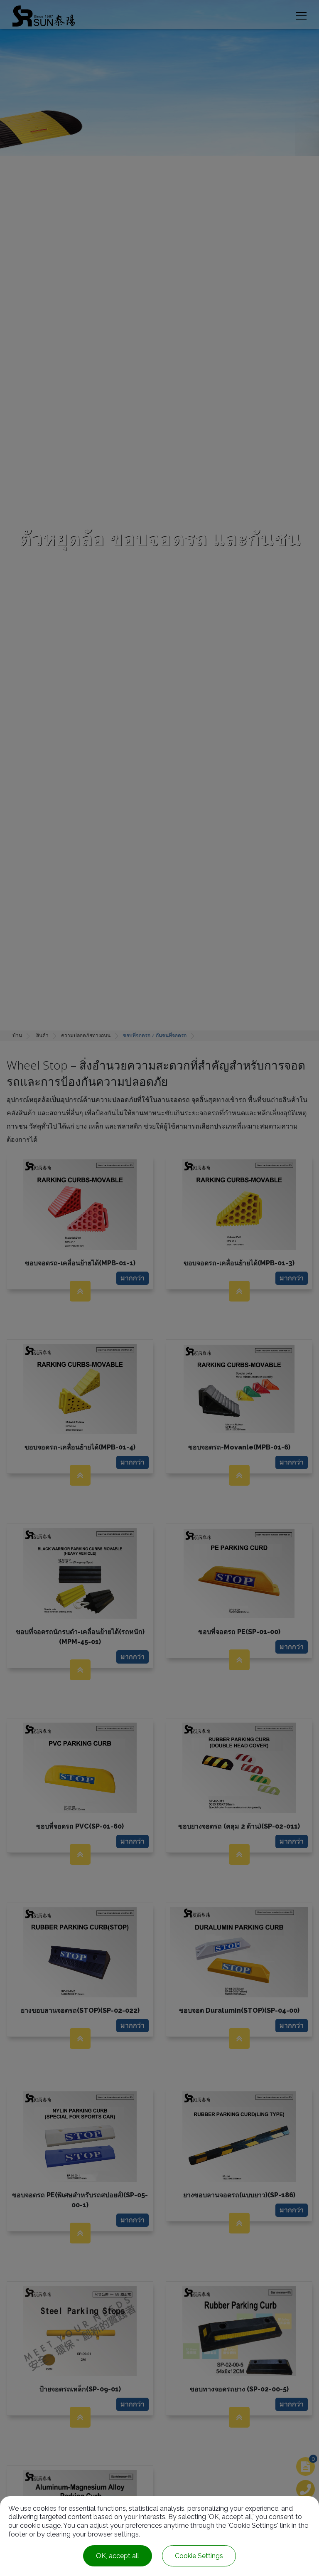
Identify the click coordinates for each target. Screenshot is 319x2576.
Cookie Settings (199, 2556)
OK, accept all (118, 2556)
